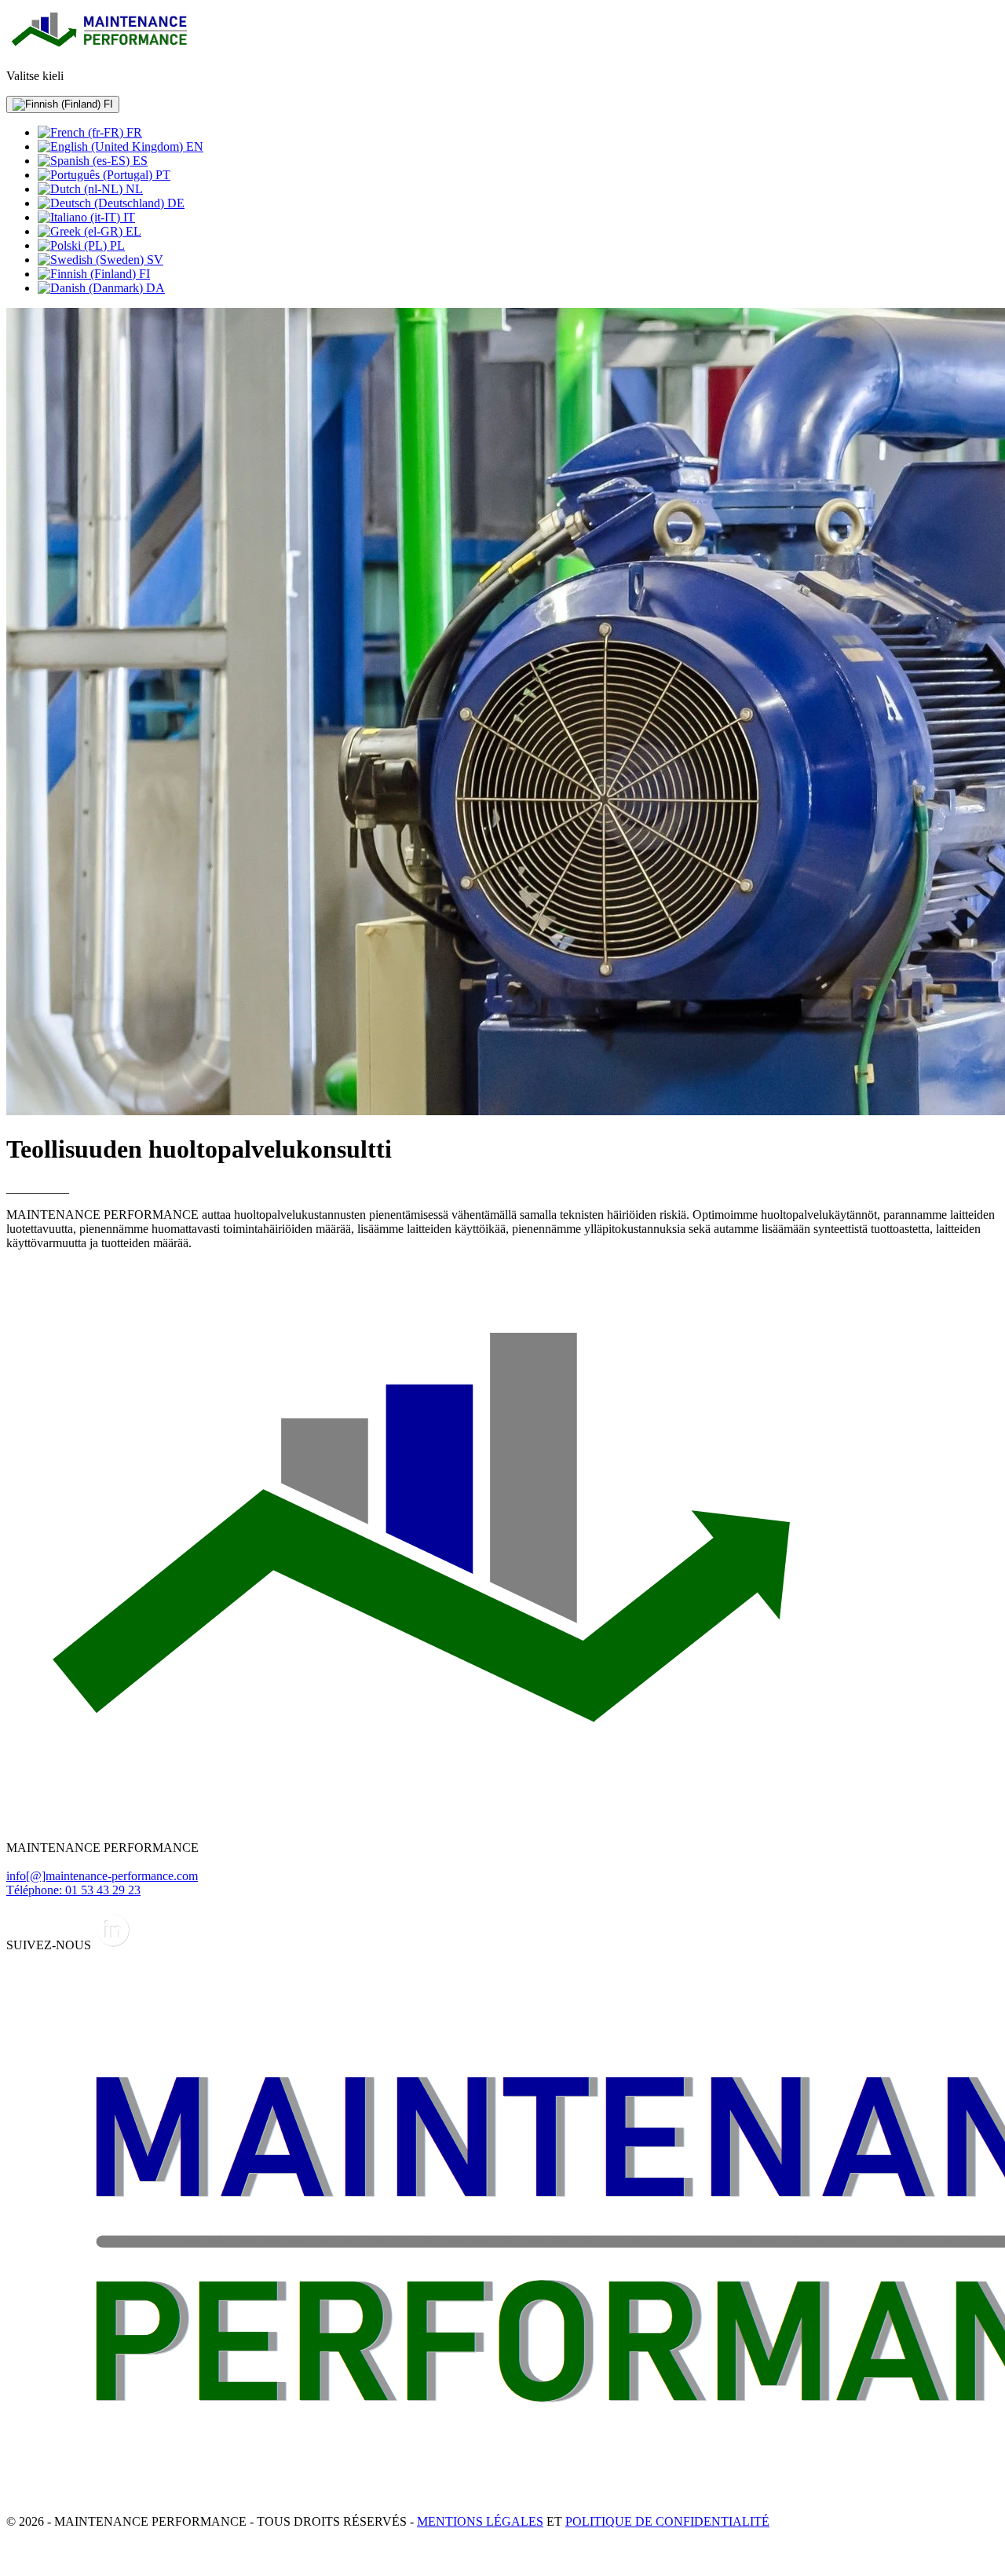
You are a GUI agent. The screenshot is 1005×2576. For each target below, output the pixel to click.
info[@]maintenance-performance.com (102, 1876)
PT (161, 175)
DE (174, 203)
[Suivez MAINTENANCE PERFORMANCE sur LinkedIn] (113, 1945)
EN (193, 146)
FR (133, 132)
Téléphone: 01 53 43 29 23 (73, 1890)
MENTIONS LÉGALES (480, 2521)
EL (132, 231)
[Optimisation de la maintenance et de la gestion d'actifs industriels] (100, 49)
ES (139, 161)
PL (116, 245)
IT (128, 217)
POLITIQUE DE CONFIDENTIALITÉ (667, 2521)
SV (153, 260)
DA (154, 288)
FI (107, 104)
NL (133, 189)
